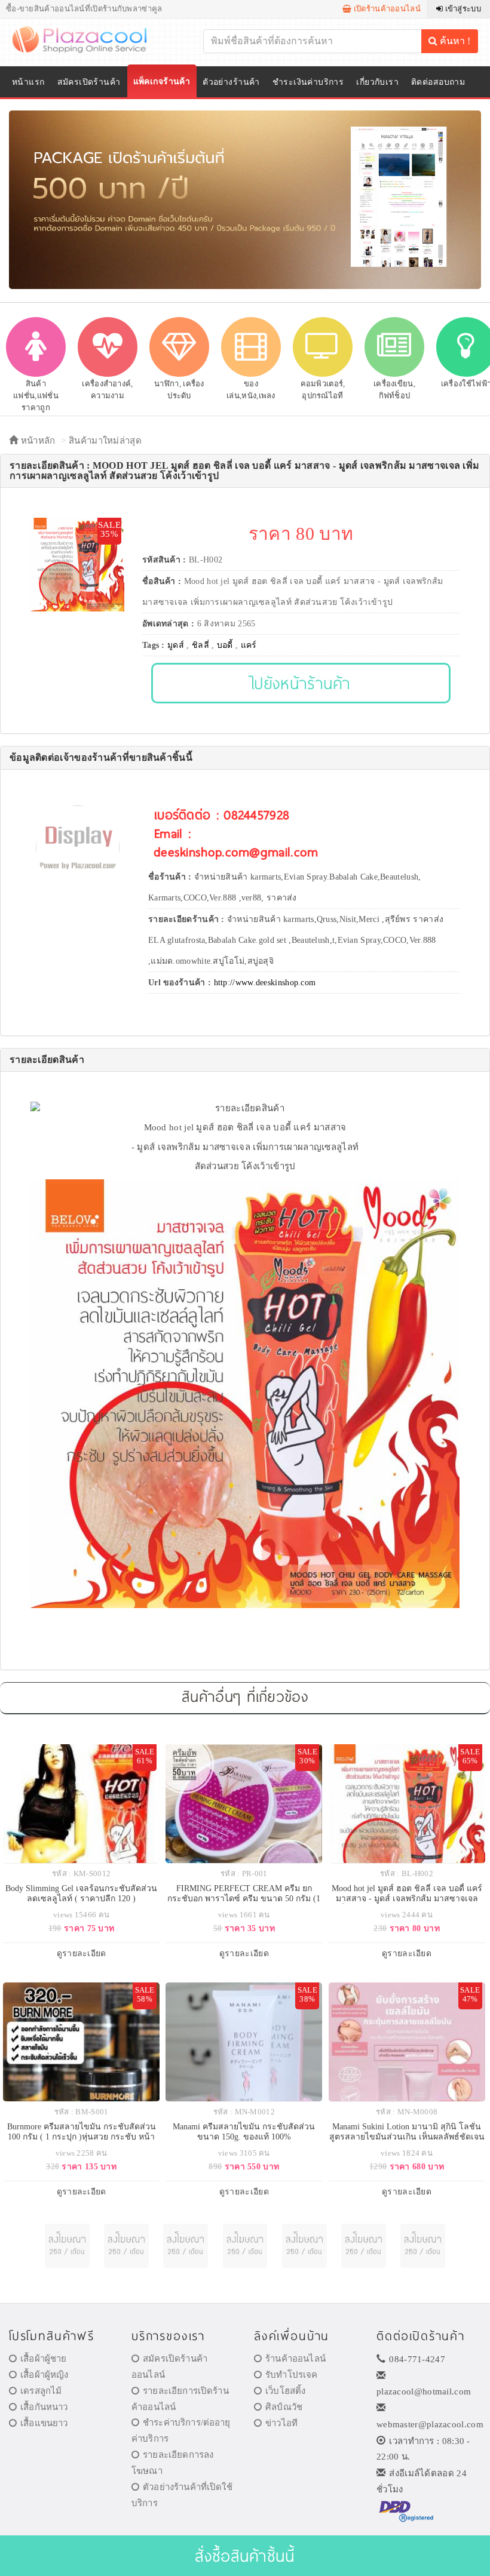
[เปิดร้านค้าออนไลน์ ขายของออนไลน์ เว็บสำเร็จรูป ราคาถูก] (245, 199)
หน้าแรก (28, 82)
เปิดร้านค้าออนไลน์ (386, 9)
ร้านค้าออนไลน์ (295, 2359)
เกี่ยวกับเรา (377, 82)
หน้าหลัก (36, 441)
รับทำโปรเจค (291, 2375)
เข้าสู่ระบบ (462, 9)
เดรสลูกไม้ (41, 2391)
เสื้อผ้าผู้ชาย (43, 2359)
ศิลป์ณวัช (284, 2407)
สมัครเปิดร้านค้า (89, 82)
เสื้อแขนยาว (44, 2423)
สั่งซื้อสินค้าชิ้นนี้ (245, 2555)
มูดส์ (176, 645)
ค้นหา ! (454, 41)
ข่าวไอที (281, 2423)
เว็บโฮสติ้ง (285, 2391)
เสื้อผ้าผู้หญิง (44, 2375)
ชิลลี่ (200, 645)
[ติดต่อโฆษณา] (67, 2246)
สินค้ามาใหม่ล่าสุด (105, 441)
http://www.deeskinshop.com (265, 983)
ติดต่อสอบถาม (438, 82)
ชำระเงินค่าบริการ (308, 82)
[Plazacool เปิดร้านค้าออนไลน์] (88, 39)
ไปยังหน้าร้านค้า (301, 683)
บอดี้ (225, 645)
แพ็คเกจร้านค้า (162, 82)
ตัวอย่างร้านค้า (231, 82)
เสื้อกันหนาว (44, 2407)
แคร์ (249, 645)
